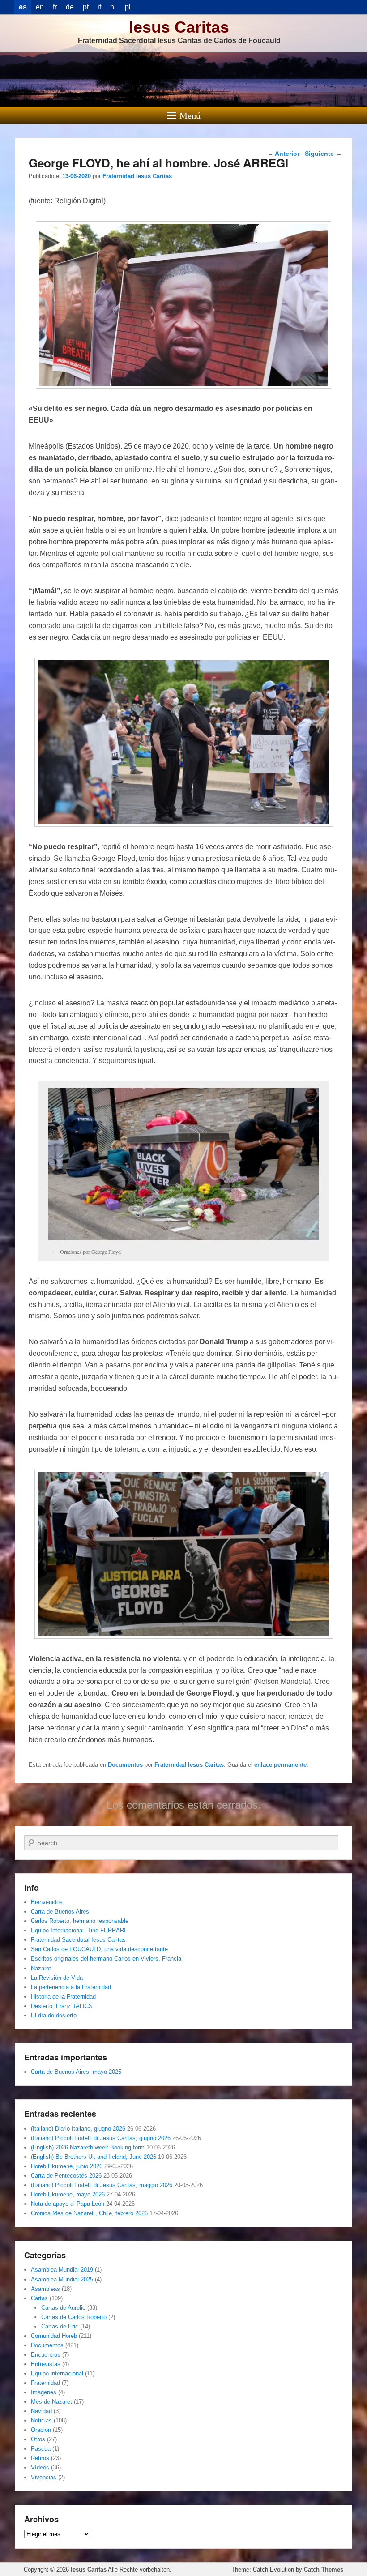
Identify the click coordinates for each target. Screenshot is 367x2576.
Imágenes (44, 2392)
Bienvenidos (47, 1902)
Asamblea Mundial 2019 (62, 2270)
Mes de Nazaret (51, 2402)
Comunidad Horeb (54, 2336)
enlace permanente (280, 1765)
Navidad (41, 2411)
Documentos (125, 1765)
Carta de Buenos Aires (60, 1912)
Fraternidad (45, 2383)
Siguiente (323, 154)
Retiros (40, 2458)
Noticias (41, 2420)
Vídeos (40, 2467)
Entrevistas (46, 2364)
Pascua (41, 2449)
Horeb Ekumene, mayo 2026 (68, 2194)
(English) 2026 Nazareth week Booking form (88, 2147)
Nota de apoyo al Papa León (68, 2204)
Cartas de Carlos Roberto (74, 2317)
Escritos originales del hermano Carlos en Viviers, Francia (106, 1959)
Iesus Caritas (179, 27)
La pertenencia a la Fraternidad (71, 1987)
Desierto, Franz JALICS (62, 2006)
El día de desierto (54, 2015)
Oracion (41, 2430)
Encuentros (46, 2355)
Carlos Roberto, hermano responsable (80, 1921)
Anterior (283, 154)
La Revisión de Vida (57, 1978)
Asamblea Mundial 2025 (62, 2279)
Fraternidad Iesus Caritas (137, 176)
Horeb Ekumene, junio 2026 (67, 2166)
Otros (38, 2439)
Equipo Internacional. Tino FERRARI (78, 1930)
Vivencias (44, 2477)
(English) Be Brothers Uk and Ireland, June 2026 (94, 2157)
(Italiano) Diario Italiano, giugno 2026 (78, 2129)
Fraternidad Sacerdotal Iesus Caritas (78, 1940)
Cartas (39, 2298)
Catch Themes (324, 2570)
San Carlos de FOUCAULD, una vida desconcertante (99, 1949)
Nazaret (41, 1968)
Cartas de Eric (60, 2326)
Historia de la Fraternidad (63, 1997)
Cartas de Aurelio (63, 2308)
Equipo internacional (57, 2373)
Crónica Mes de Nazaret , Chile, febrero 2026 (89, 2213)
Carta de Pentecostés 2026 (66, 2176)
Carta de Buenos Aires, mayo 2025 (76, 2072)
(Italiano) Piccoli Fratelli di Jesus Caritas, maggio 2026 (102, 2185)
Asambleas (45, 2289)
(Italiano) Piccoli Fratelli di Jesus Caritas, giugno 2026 (101, 2138)
